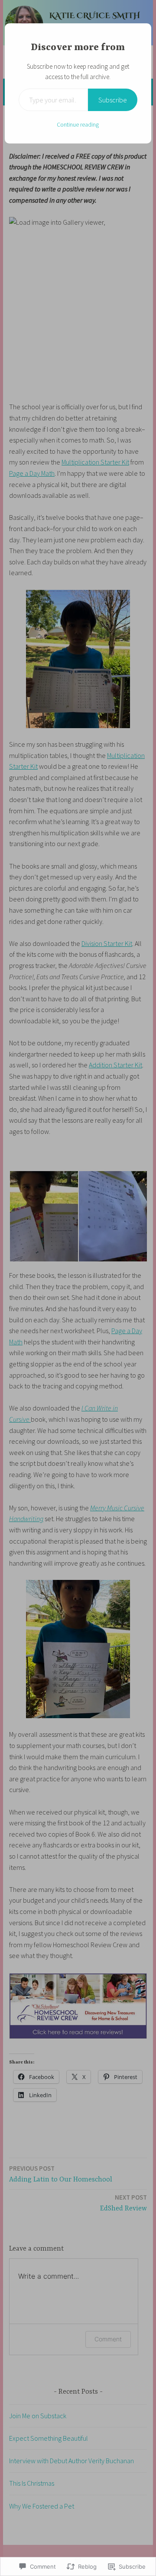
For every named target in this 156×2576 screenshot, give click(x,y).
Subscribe (113, 100)
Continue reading (78, 124)
